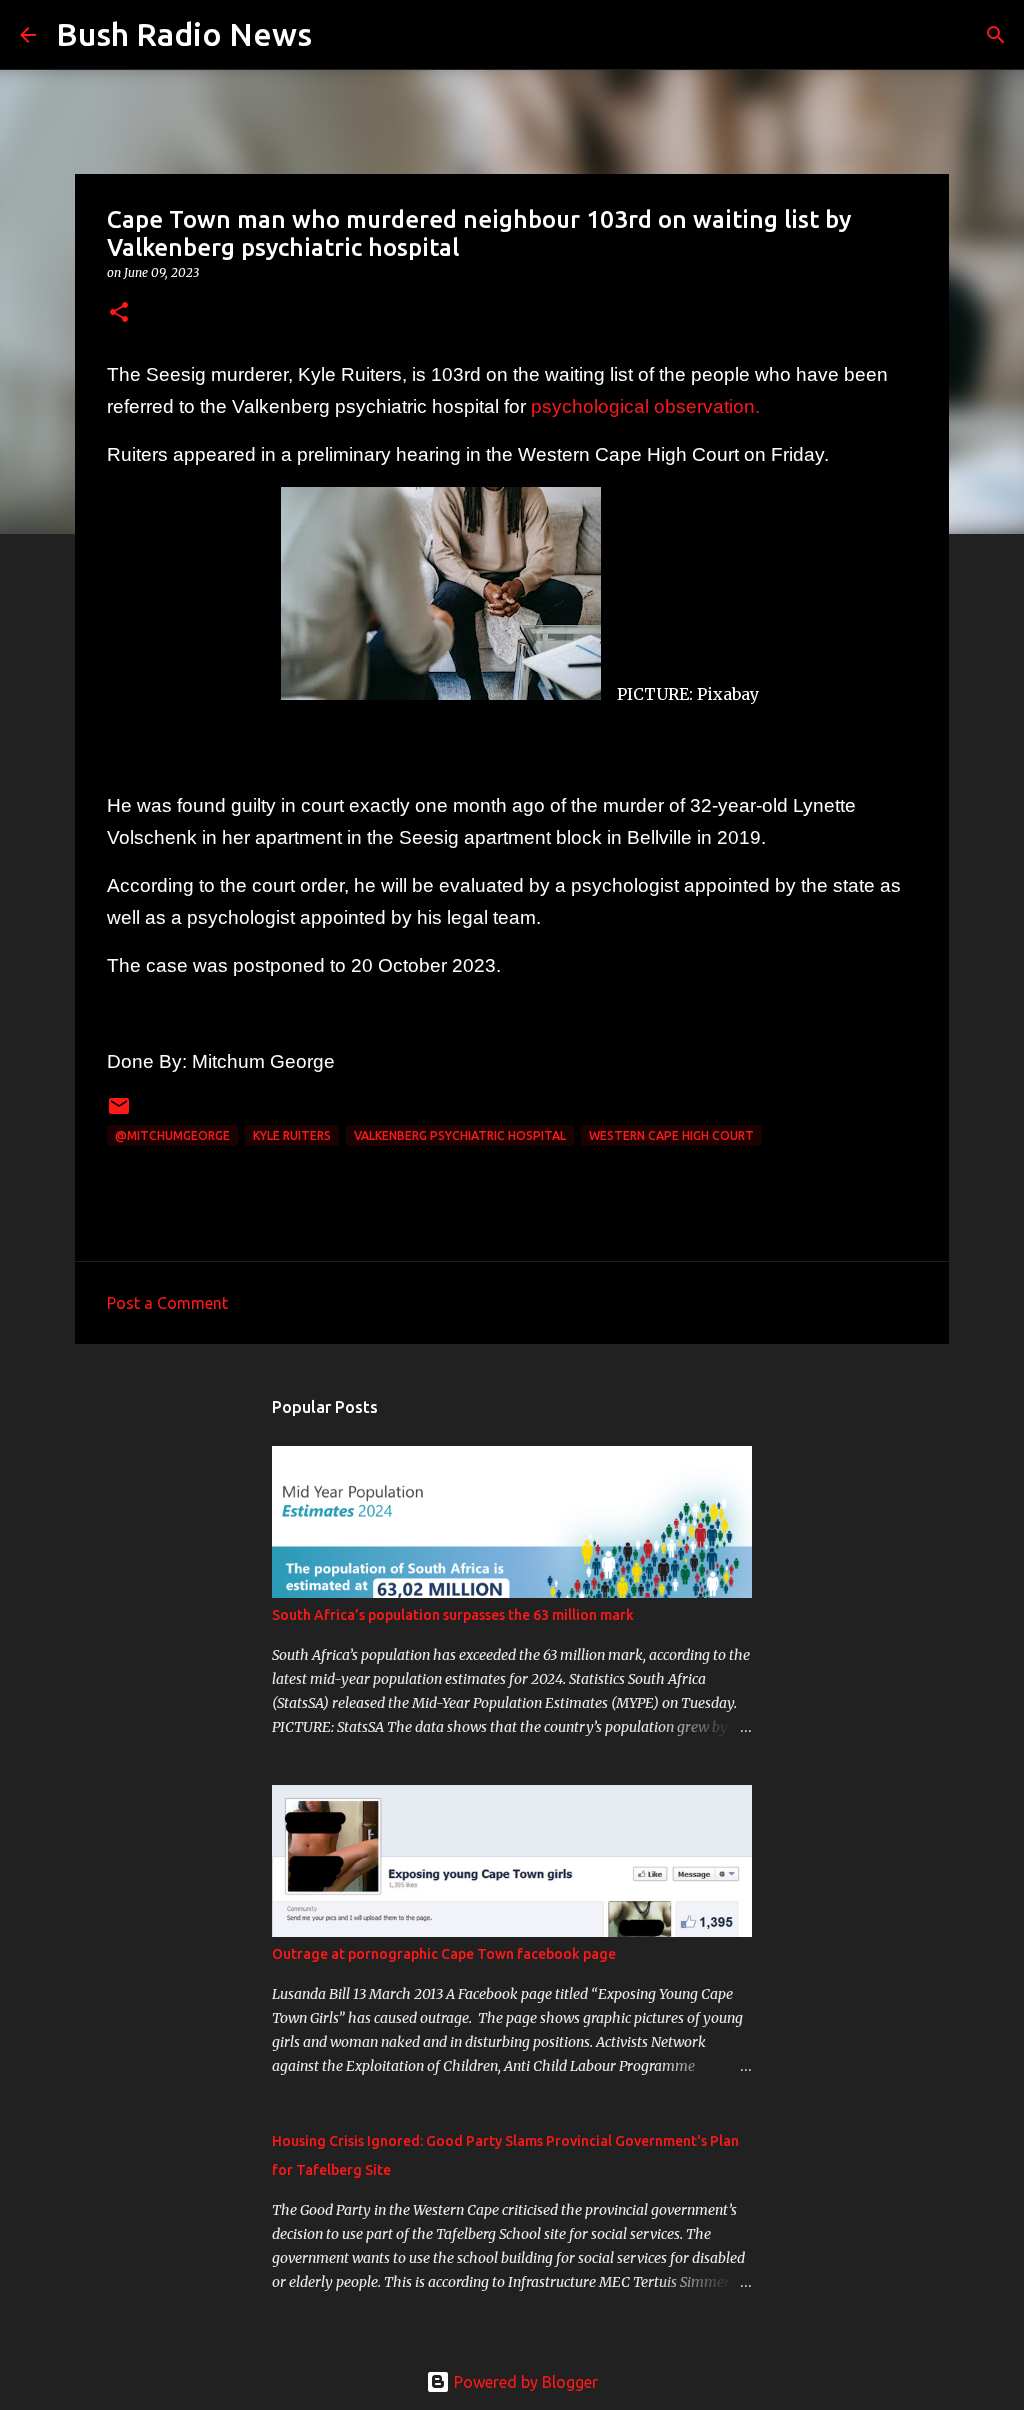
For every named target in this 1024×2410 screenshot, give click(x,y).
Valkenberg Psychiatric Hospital (460, 1135)
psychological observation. (645, 406)
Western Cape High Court (671, 1135)
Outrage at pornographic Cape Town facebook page (444, 1954)
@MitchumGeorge (172, 1135)
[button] (119, 313)
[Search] (340, 35)
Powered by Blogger (524, 2382)
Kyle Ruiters (292, 1135)
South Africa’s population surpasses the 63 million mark (453, 1615)
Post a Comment (167, 1303)
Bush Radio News (184, 34)
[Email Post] (119, 1113)
